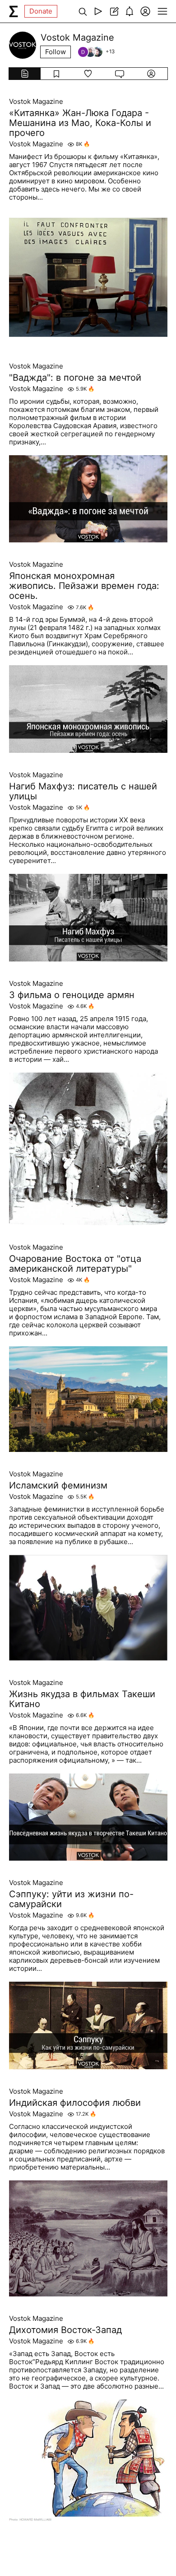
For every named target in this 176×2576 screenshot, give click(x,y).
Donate (41, 11)
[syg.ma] (14, 11)
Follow (56, 52)
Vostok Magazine (36, 102)
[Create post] (114, 11)
